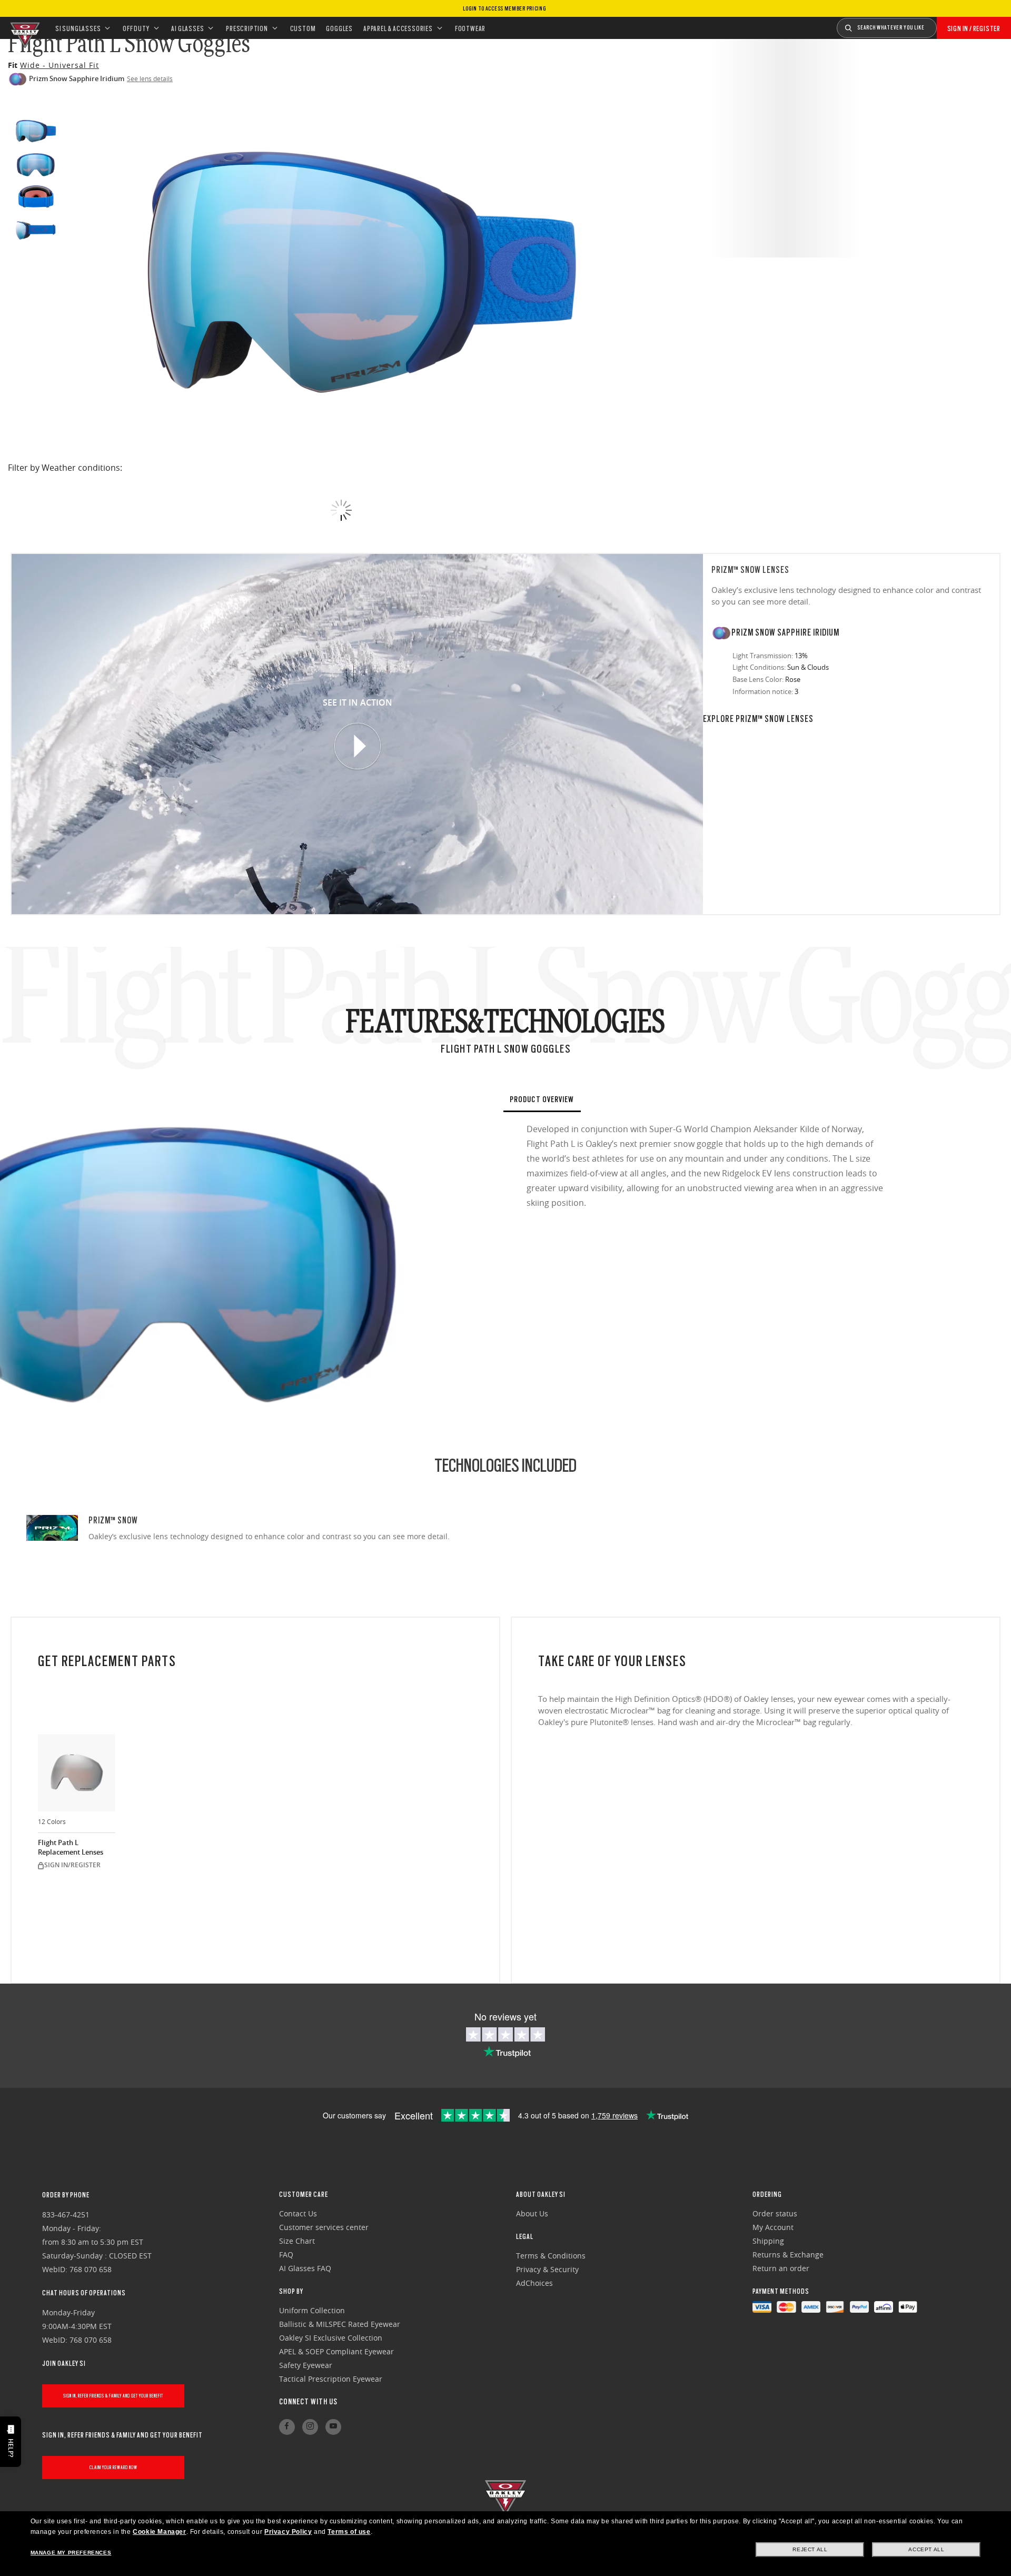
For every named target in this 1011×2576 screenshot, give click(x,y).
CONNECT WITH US (308, 2402)
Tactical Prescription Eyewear (331, 2379)
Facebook (287, 2427)
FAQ (286, 2255)
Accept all (926, 2549)
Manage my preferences (71, 2553)
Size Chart (297, 2241)
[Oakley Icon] (24, 28)
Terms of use (349, 2532)
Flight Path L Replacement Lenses (71, 1847)
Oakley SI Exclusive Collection (331, 2338)
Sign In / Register (974, 28)
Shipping (768, 2241)
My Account (773, 2227)
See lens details (150, 78)
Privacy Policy (288, 2532)
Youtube (333, 2427)
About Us (532, 2213)
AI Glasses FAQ (305, 2268)
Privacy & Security (547, 2269)
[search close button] (945, 24)
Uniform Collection (312, 2310)
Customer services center (324, 2227)
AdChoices (534, 2283)
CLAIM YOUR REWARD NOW (113, 2467)
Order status (775, 2213)
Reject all (810, 2549)
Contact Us (298, 2213)
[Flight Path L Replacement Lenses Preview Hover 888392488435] (77, 1773)
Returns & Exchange (788, 2255)
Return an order (781, 2268)
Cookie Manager (159, 2532)
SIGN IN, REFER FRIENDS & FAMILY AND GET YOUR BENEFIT (113, 2396)
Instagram (310, 2427)
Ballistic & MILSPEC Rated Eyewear (340, 2324)
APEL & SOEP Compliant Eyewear (336, 2351)
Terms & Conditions (551, 2256)
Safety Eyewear (306, 2365)
